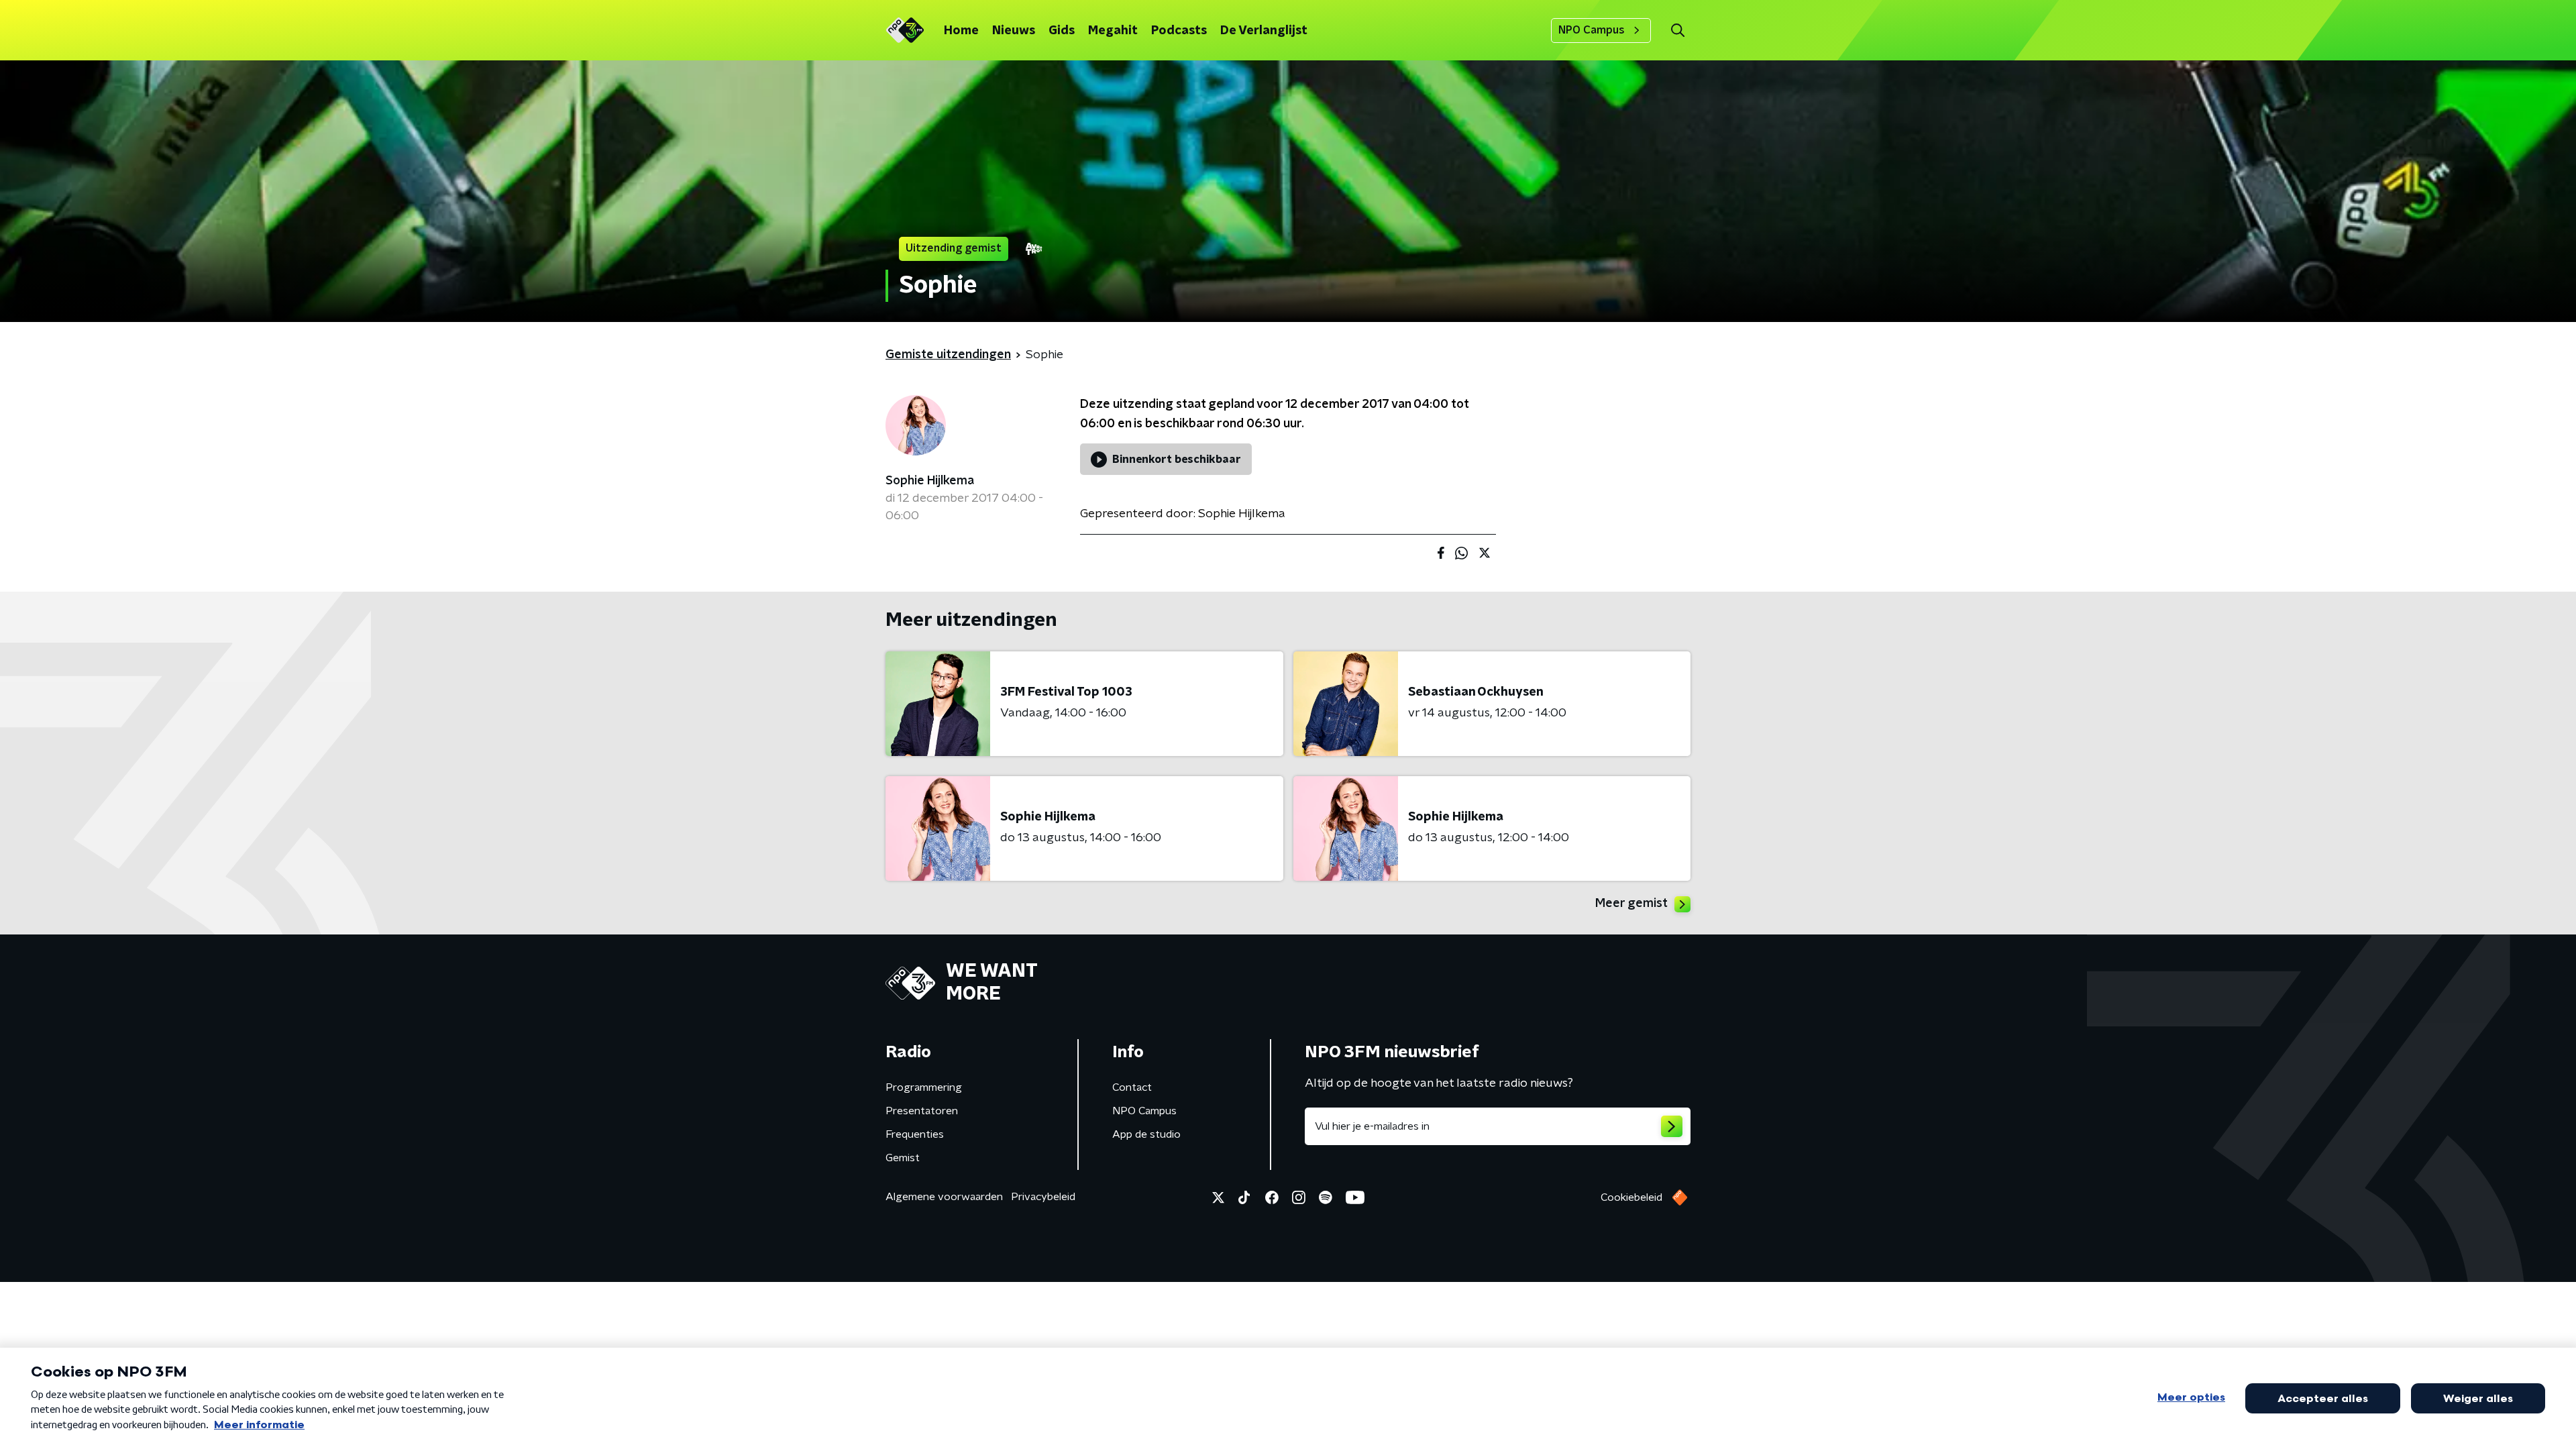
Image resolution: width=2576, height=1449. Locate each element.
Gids (1062, 31)
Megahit (1113, 31)
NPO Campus (1592, 30)
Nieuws (1014, 31)
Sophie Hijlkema (930, 481)
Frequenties (915, 1134)
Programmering (924, 1087)
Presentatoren (922, 1111)
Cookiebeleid (1631, 1197)
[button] (1677, 31)
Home (961, 31)
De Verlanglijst (1264, 31)
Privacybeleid (1043, 1197)
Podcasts (1179, 31)
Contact (1132, 1087)
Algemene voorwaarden (944, 1197)
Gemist (903, 1158)
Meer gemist (1631, 904)
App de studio (1146, 1134)
